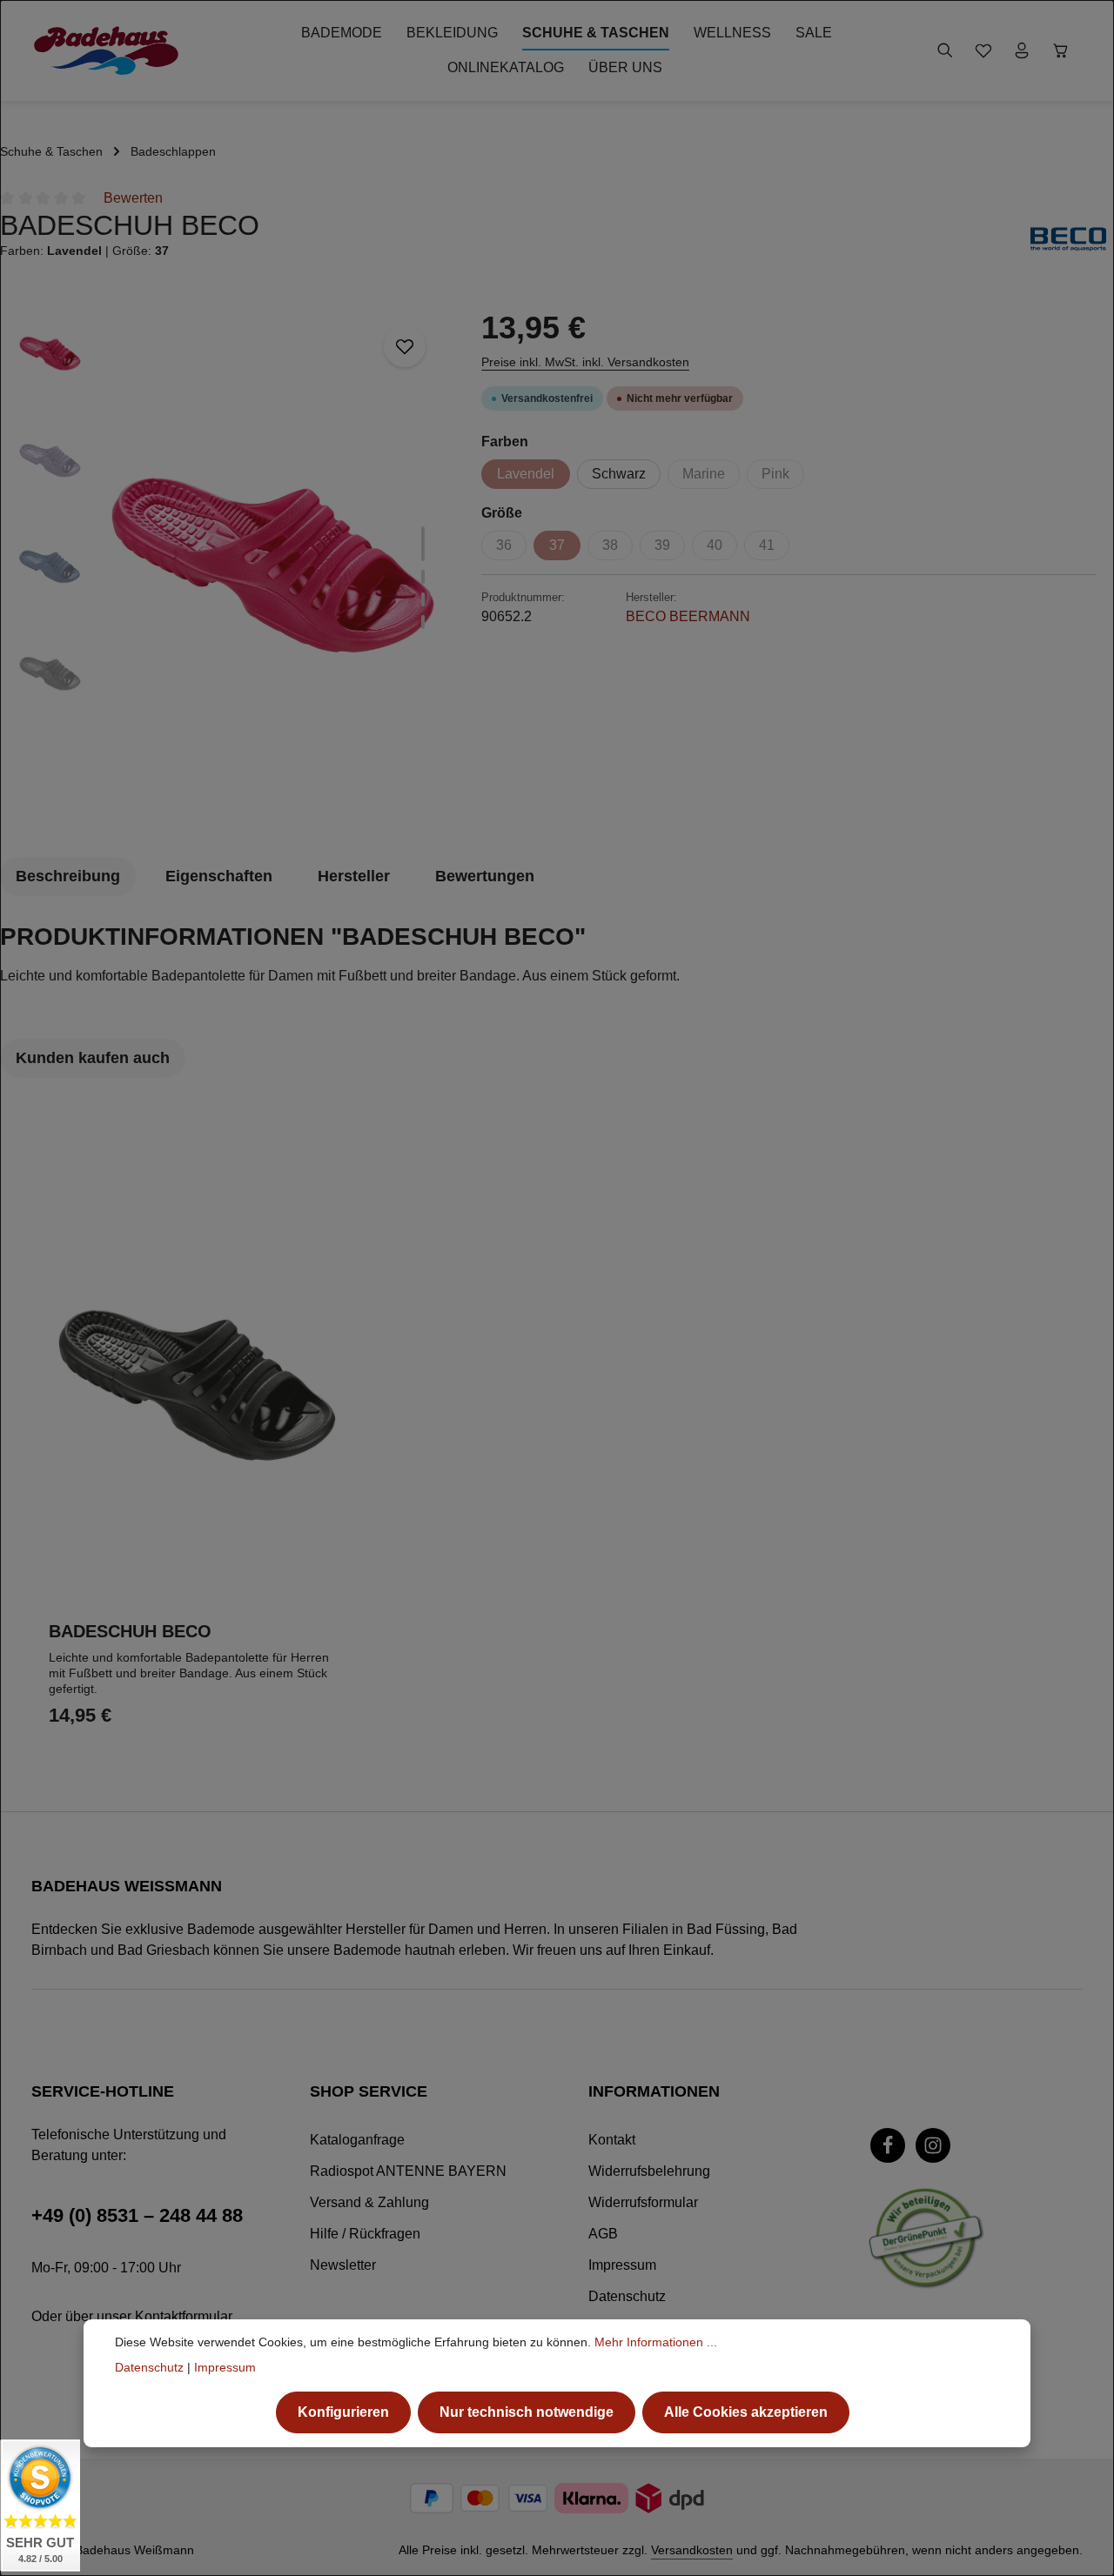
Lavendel (526, 474)
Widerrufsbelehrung (649, 2171)
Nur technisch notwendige (527, 2412)
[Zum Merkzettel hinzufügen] (405, 346)
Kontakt (612, 2140)
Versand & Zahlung (369, 2202)
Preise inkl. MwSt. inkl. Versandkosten (585, 362)
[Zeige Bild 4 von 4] (423, 622)
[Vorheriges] (343, 795)
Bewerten (133, 198)
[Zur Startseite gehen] (106, 50)
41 (767, 545)
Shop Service (369, 2091)
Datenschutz (627, 2296)
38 (610, 545)
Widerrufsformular (643, 2202)
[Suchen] (945, 50)
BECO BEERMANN (688, 616)
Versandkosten (692, 2550)
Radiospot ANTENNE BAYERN (408, 2171)
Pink (775, 474)
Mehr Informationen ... (656, 2342)
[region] (232, 563)
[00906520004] (273, 564)
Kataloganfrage (357, 2140)
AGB (603, 2234)
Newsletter (343, 2265)
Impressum (622, 2265)
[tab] (68, 877)
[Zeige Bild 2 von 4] (423, 577)
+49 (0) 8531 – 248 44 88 (137, 2215)
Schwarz (619, 474)
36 (504, 545)
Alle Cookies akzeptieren (746, 2412)
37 (557, 545)
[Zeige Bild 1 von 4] (423, 544)
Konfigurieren (343, 2412)
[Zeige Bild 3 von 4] (423, 599)
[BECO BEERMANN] (1068, 239)
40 (715, 545)
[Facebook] (888, 2145)
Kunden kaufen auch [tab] (93, 1058)
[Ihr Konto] (1022, 50)
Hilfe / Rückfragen (365, 2234)
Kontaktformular (184, 2316)
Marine (704, 474)
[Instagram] (933, 2145)
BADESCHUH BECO (130, 1631)
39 (662, 545)
